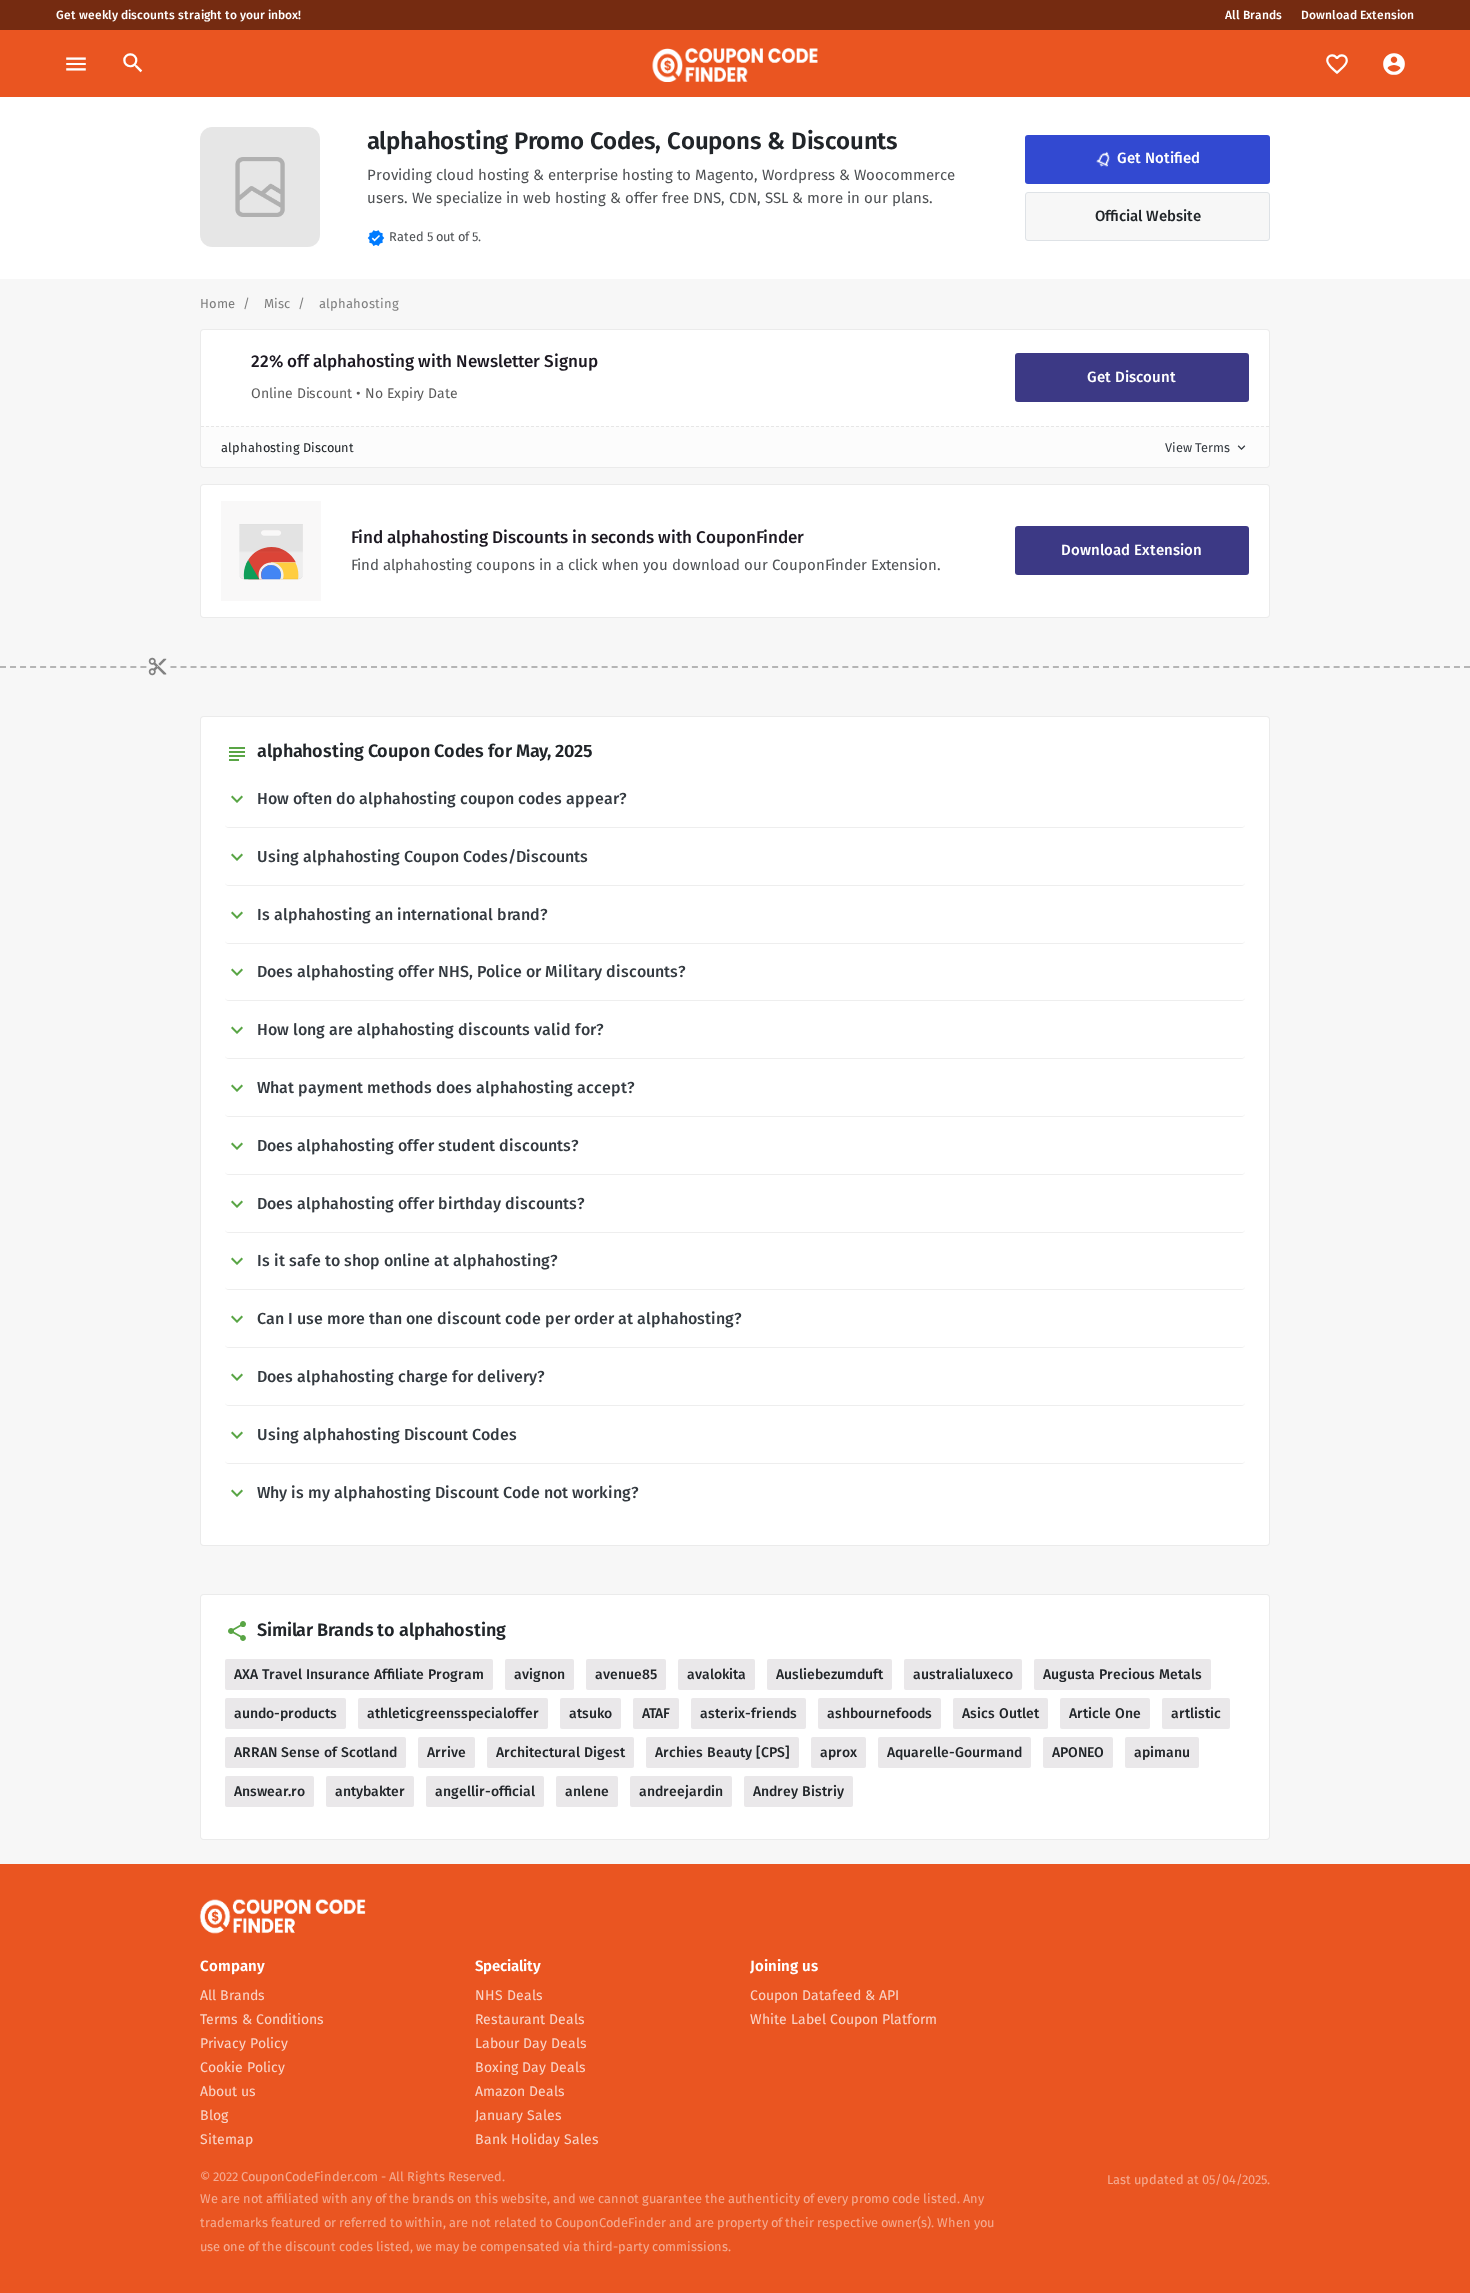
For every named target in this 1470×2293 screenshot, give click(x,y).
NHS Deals (509, 1995)
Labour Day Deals (531, 2043)
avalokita (716, 1674)
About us (228, 2091)
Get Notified (1146, 159)
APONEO (1078, 1752)
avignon (539, 1674)
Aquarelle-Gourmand (954, 1752)
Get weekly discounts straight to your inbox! (178, 15)
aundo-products (285, 1713)
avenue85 (626, 1674)
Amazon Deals (520, 2091)
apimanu (1162, 1752)
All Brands (1253, 15)
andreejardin (681, 1791)
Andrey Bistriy (798, 1791)
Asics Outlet (1000, 1713)
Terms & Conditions (262, 2019)
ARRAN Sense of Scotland (315, 1752)
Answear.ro (269, 1791)
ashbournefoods (879, 1713)
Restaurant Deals (530, 2019)
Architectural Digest (560, 1752)
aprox (838, 1752)
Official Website (1148, 216)
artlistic (1196, 1713)
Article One (1105, 1713)
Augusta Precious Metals (1122, 1674)
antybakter (370, 1791)
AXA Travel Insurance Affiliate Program (359, 1674)
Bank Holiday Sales (537, 2139)
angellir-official (485, 1791)
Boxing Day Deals (530, 2067)
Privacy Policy (244, 2043)
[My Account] (1394, 63)
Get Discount (1131, 377)
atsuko (590, 1713)
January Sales (518, 2115)
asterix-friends (748, 1713)
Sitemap (226, 2139)
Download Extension (1357, 15)
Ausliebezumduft (829, 1674)
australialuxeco (963, 1674)
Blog (214, 2115)
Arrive (446, 1752)
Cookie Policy (242, 2067)
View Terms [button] (1207, 447)
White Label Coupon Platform (843, 2019)
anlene (587, 1791)
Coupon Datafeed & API (824, 1995)
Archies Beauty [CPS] (722, 1752)
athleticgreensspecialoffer (453, 1713)
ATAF (656, 1713)
